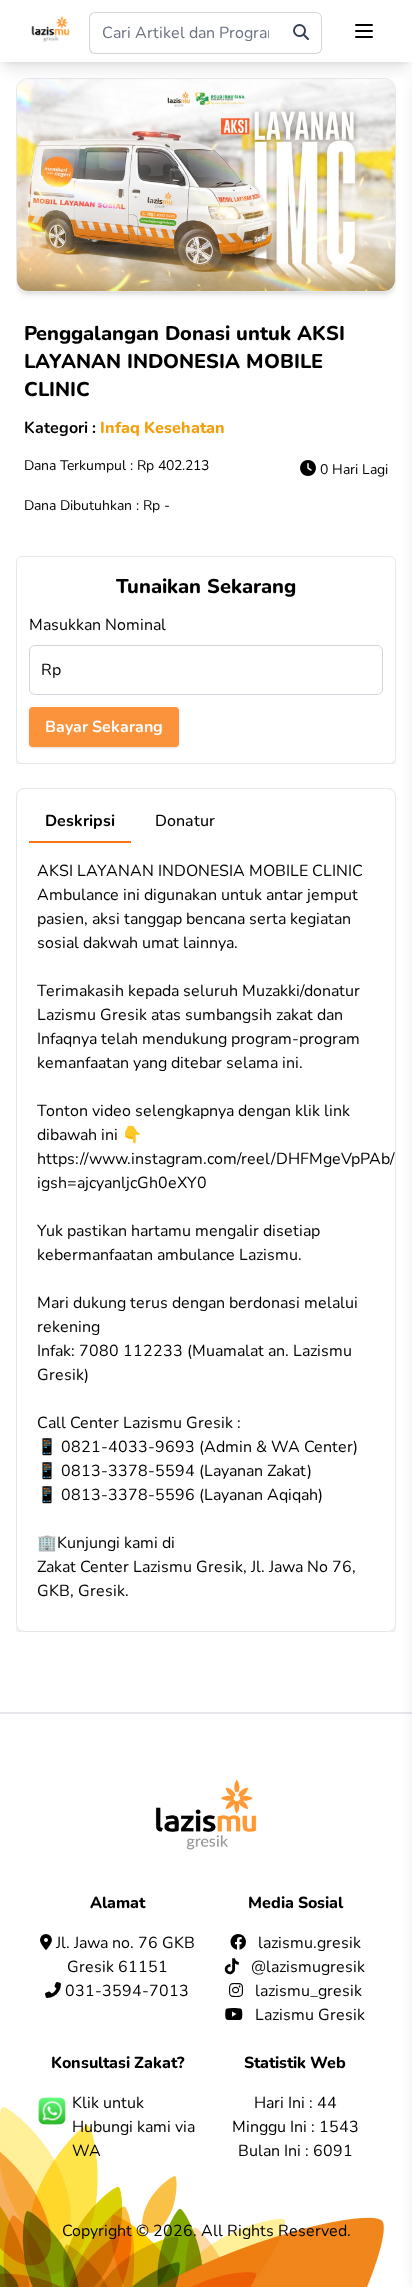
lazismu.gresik (309, 1943)
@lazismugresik (308, 1967)
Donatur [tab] (185, 821)
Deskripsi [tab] (80, 821)
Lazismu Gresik (310, 2015)
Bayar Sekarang (104, 727)
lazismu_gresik (308, 1991)
